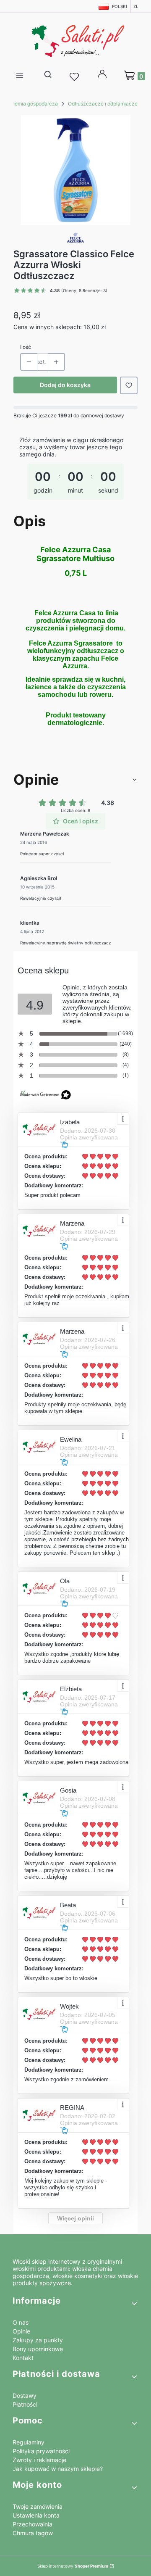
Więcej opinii (75, 2218)
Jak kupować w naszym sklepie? (58, 2469)
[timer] (75, 471)
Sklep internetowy (73, 2566)
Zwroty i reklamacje (39, 2460)
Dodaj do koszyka (65, 385)
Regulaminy (29, 2442)
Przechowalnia (33, 2524)
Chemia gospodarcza (33, 104)
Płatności (25, 2404)
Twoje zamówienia (38, 2506)
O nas (21, 2322)
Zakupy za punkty (38, 2340)
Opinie (21, 2331)
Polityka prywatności (41, 2451)
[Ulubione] (75, 77)
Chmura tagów (33, 2533)
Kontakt (23, 2358)
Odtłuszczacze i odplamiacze (103, 104)
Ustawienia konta (36, 2515)
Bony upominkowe (38, 2349)
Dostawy (25, 2395)
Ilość (26, 347)
